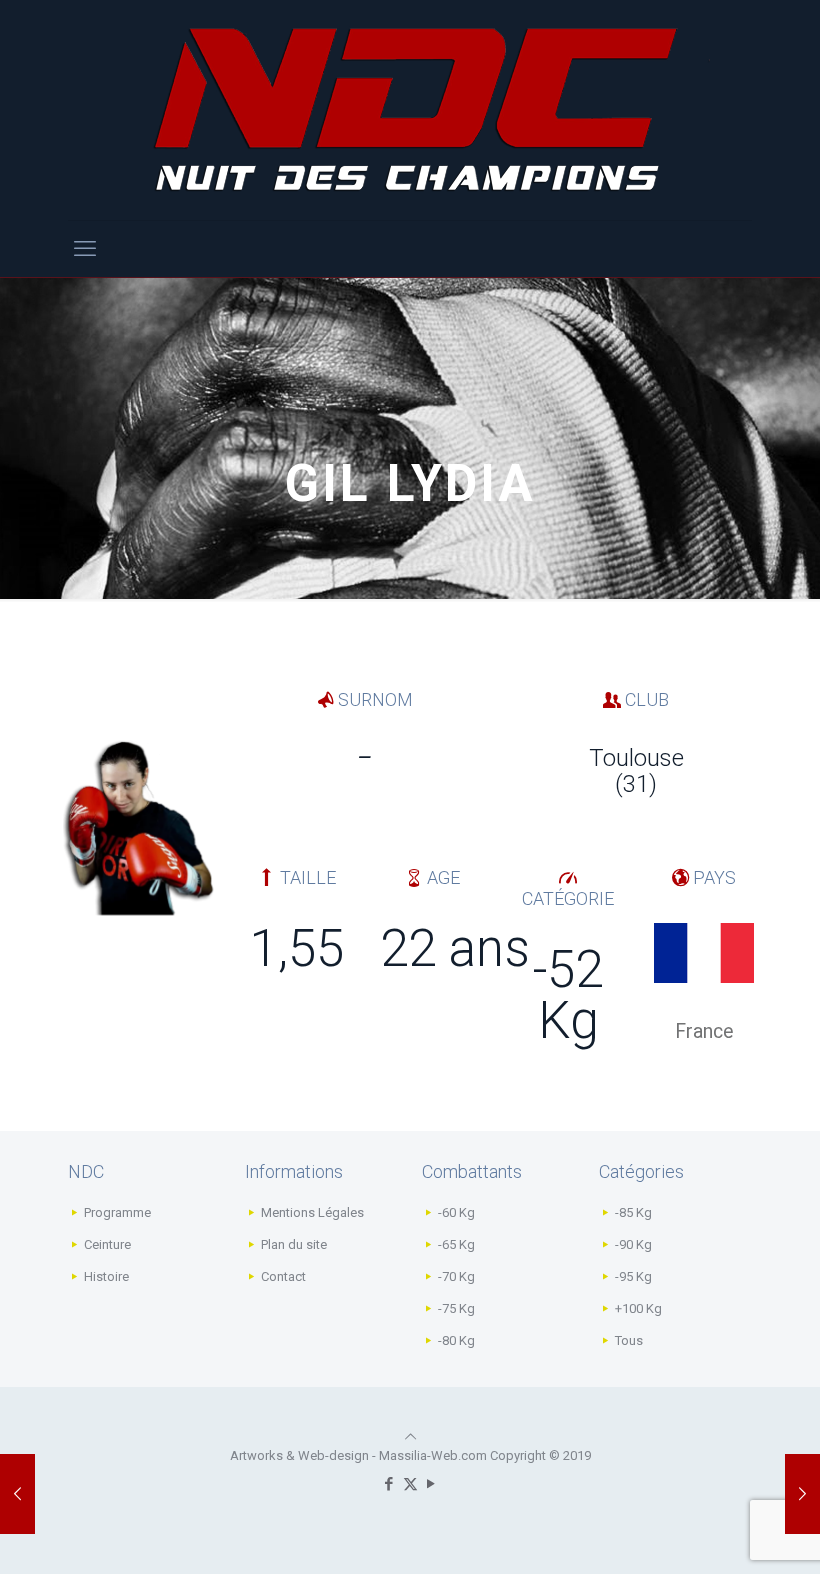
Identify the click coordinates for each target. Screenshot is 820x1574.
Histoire (106, 1276)
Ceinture (107, 1244)
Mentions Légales (312, 1212)
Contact (283, 1276)
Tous (629, 1340)
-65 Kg (456, 1244)
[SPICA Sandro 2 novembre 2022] (802, 1494)
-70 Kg (456, 1276)
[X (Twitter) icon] (410, 1484)
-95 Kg (633, 1276)
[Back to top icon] (410, 1436)
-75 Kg (456, 1308)
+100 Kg (638, 1308)
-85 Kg (633, 1212)
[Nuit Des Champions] (410, 110)
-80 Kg (456, 1340)
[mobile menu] (85, 249)
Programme (117, 1212)
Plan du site (294, 1244)
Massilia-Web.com (433, 1455)
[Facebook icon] (389, 1484)
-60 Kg (456, 1212)
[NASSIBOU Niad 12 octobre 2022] (17, 1494)
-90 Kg (633, 1244)
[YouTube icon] (431, 1484)
